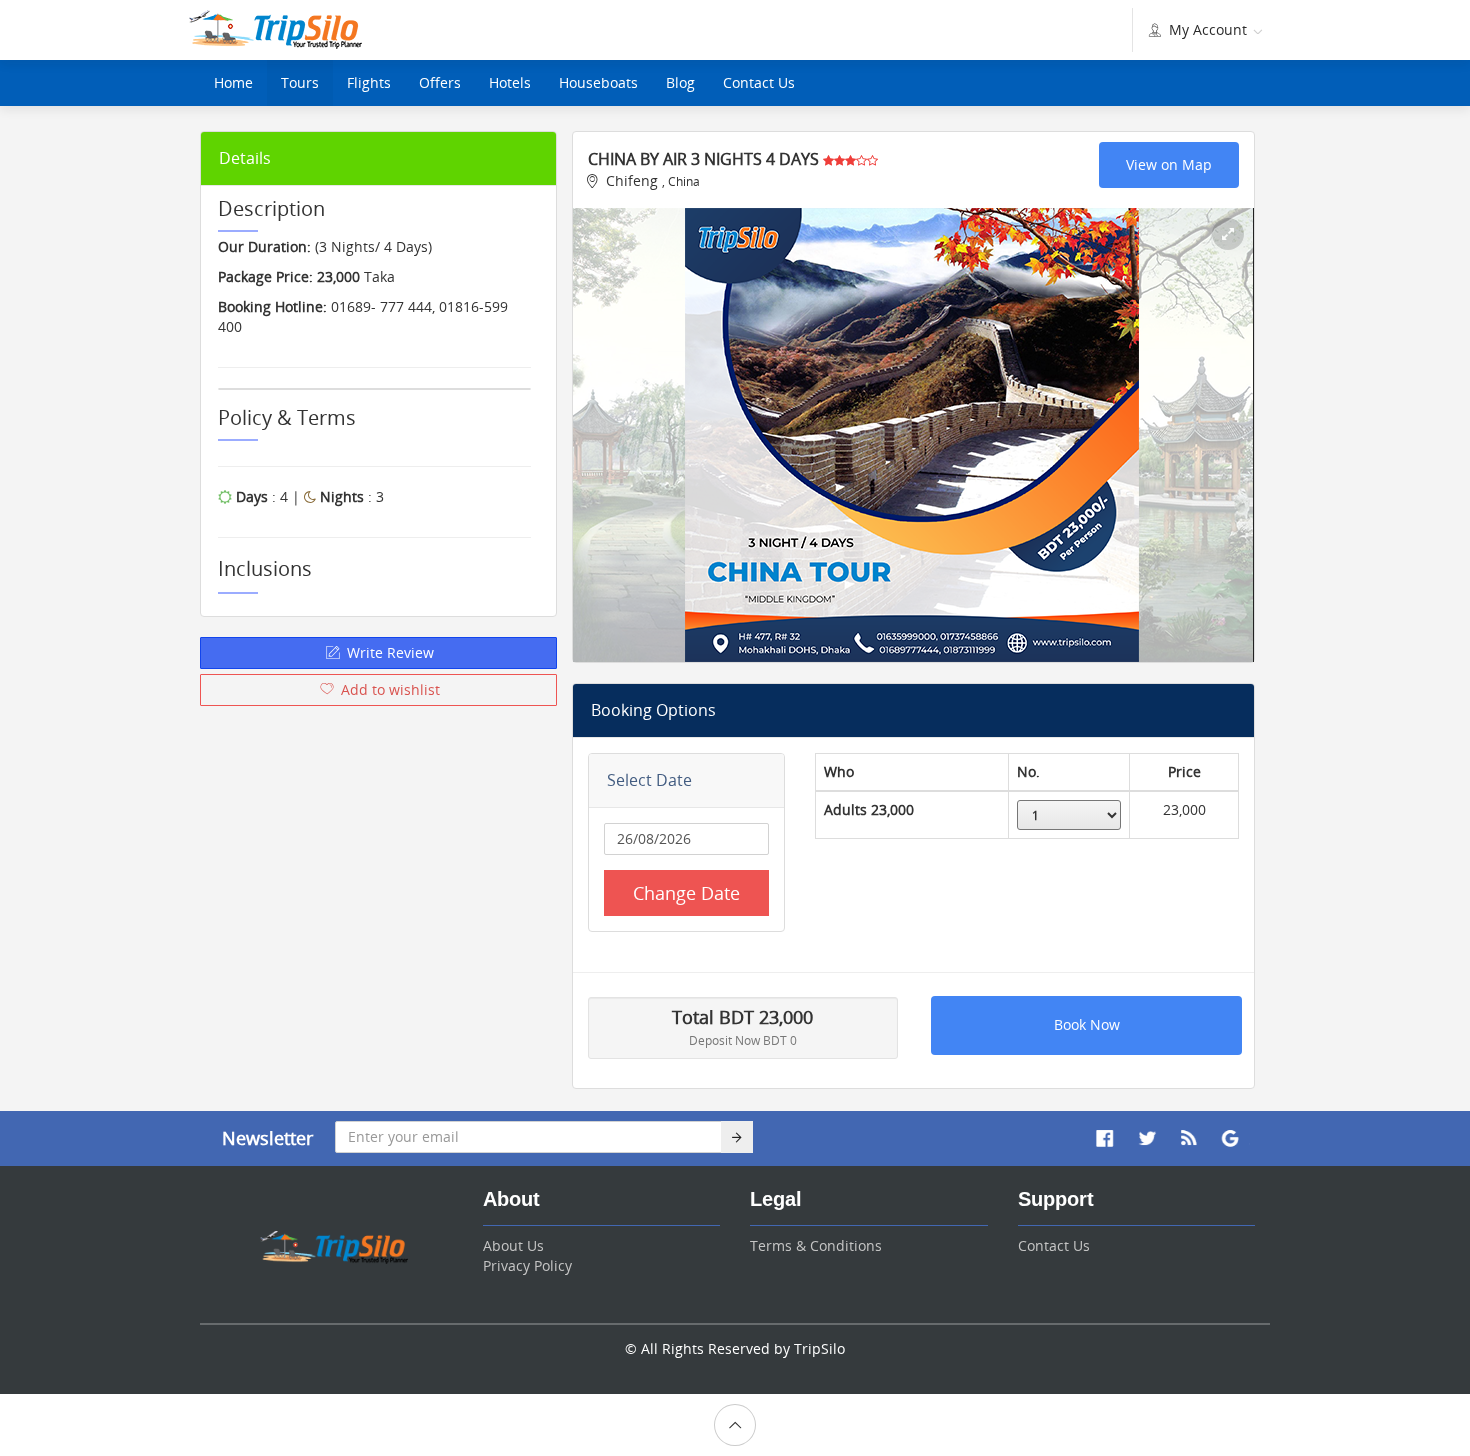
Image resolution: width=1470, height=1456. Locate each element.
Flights (369, 82)
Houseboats (598, 82)
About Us (513, 1245)
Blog (680, 82)
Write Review (388, 652)
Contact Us (759, 82)
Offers (440, 82)
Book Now (1087, 1024)
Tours (300, 82)
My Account (1208, 29)
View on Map (1169, 164)
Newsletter (267, 1138)
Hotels (510, 82)
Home (233, 82)
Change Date (686, 893)
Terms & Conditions (816, 1245)
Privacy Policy (527, 1265)
